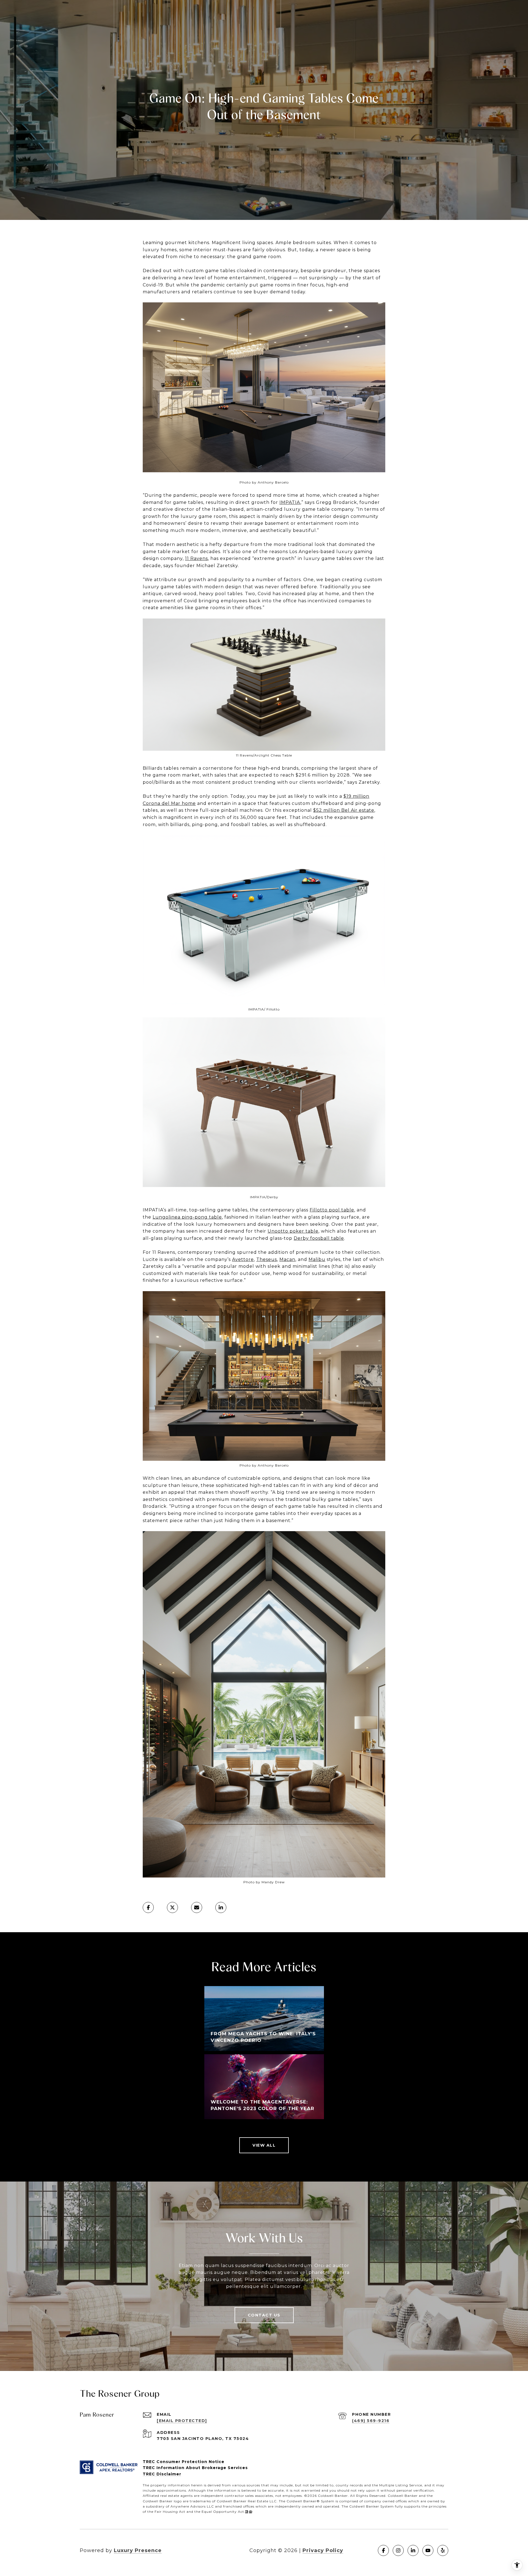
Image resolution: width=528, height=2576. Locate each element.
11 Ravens (196, 558)
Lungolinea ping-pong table (187, 1217)
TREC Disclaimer (162, 2474)
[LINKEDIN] (413, 2550)
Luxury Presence (138, 2550)
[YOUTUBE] (428, 2550)
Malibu (317, 1259)
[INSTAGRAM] (398, 2550)
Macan (287, 1259)
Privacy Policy (323, 2550)
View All (264, 2145)
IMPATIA (290, 502)
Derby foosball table (319, 1238)
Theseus (267, 1259)
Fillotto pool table (332, 1210)
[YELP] (443, 2550)
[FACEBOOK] (383, 2550)
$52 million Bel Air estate (344, 810)
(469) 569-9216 (371, 2421)
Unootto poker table (293, 1231)
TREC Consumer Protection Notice (184, 2462)
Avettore (243, 1259)
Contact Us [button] (264, 2315)
